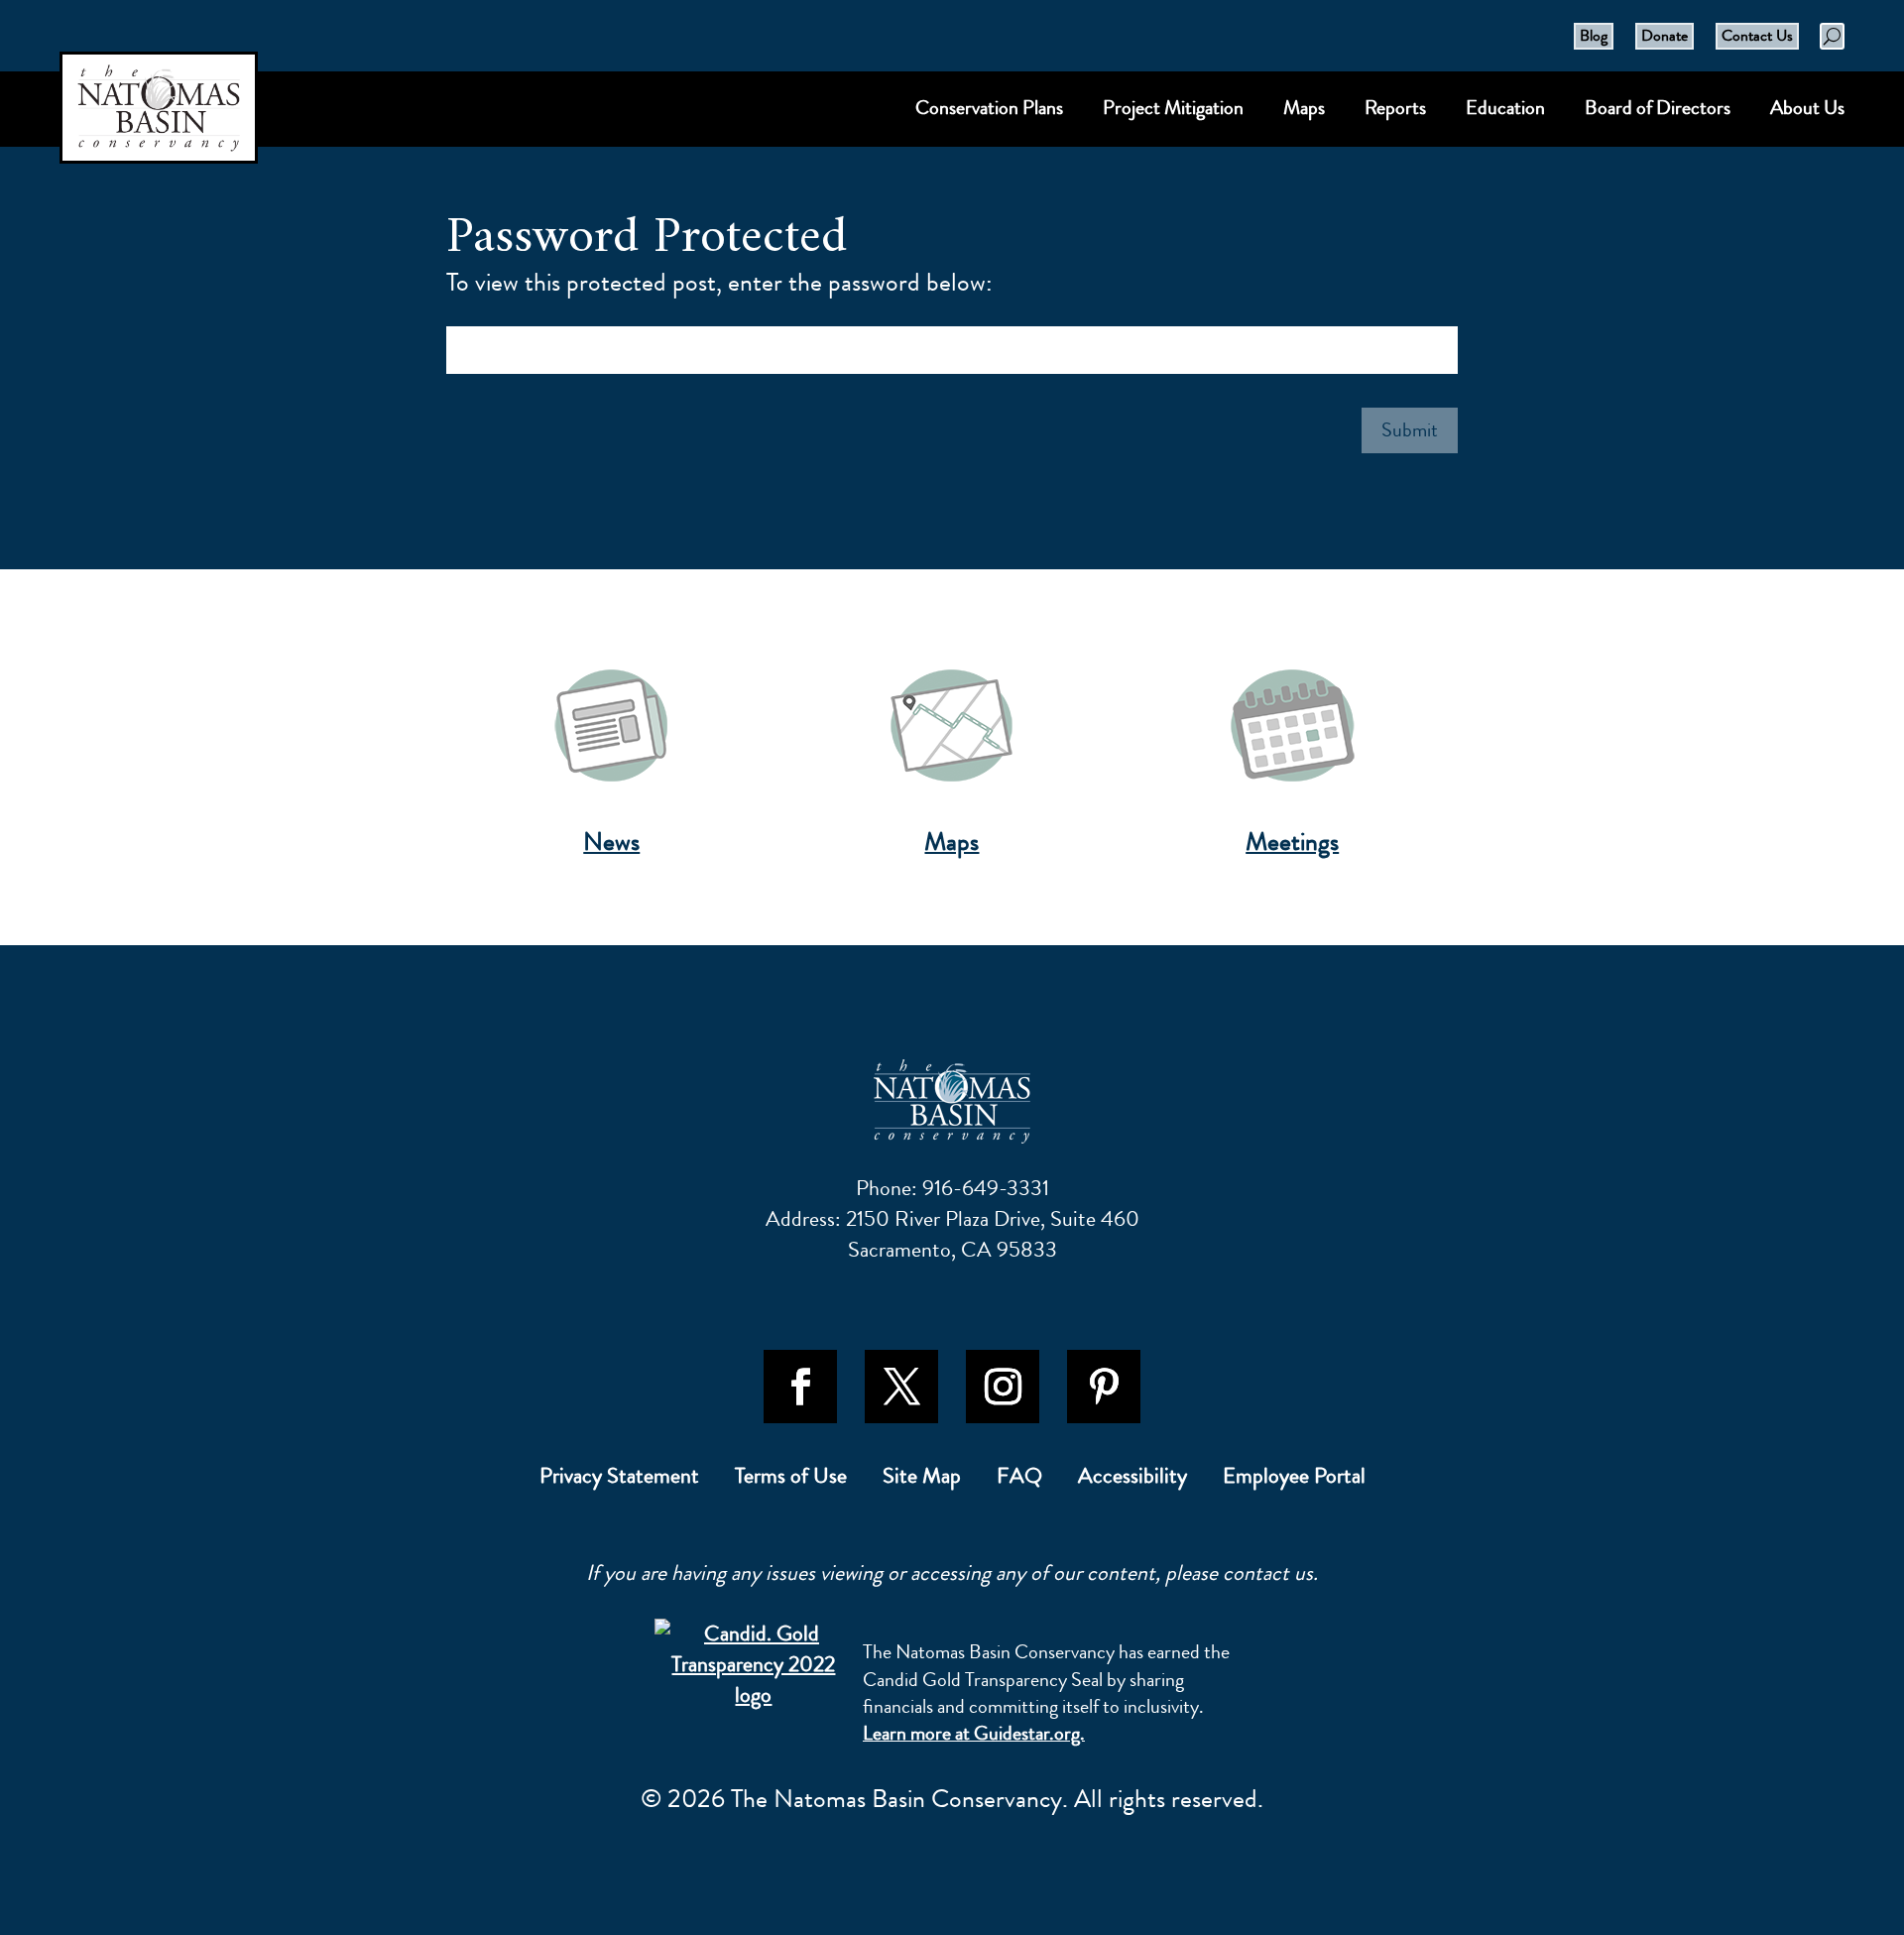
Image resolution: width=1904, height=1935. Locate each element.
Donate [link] (1665, 35)
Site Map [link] (922, 1480)
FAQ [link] (1019, 1480)
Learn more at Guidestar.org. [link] (974, 1733)
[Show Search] (1832, 36)
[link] (952, 1101)
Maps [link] (952, 842)
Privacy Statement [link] (619, 1480)
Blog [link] (1594, 35)
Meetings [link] (1292, 842)
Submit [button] (1410, 430)
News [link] (611, 842)
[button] (800, 1387)
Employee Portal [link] (1294, 1480)
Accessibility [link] (1132, 1480)
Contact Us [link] (1757, 35)
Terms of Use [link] (791, 1480)
